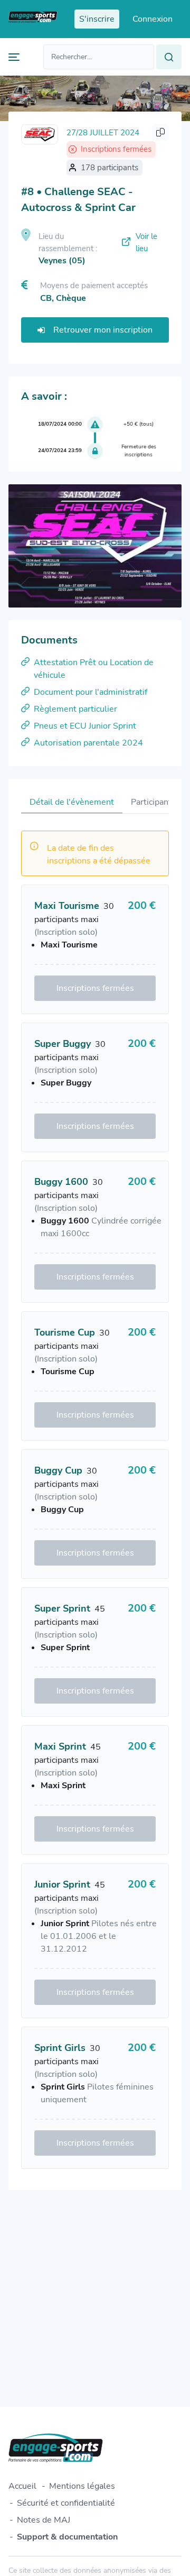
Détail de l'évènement (72, 802)
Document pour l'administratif (91, 692)
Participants (153, 802)
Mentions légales (82, 2486)
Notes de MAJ (44, 2520)
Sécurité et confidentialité (66, 2503)
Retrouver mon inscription (103, 330)
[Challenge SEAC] (40, 134)
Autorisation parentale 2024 (88, 743)
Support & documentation (67, 2537)
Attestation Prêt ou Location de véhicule (94, 669)
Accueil (22, 2486)
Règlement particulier (75, 709)
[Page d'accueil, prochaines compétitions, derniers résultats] (33, 19)
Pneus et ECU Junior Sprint (85, 726)
